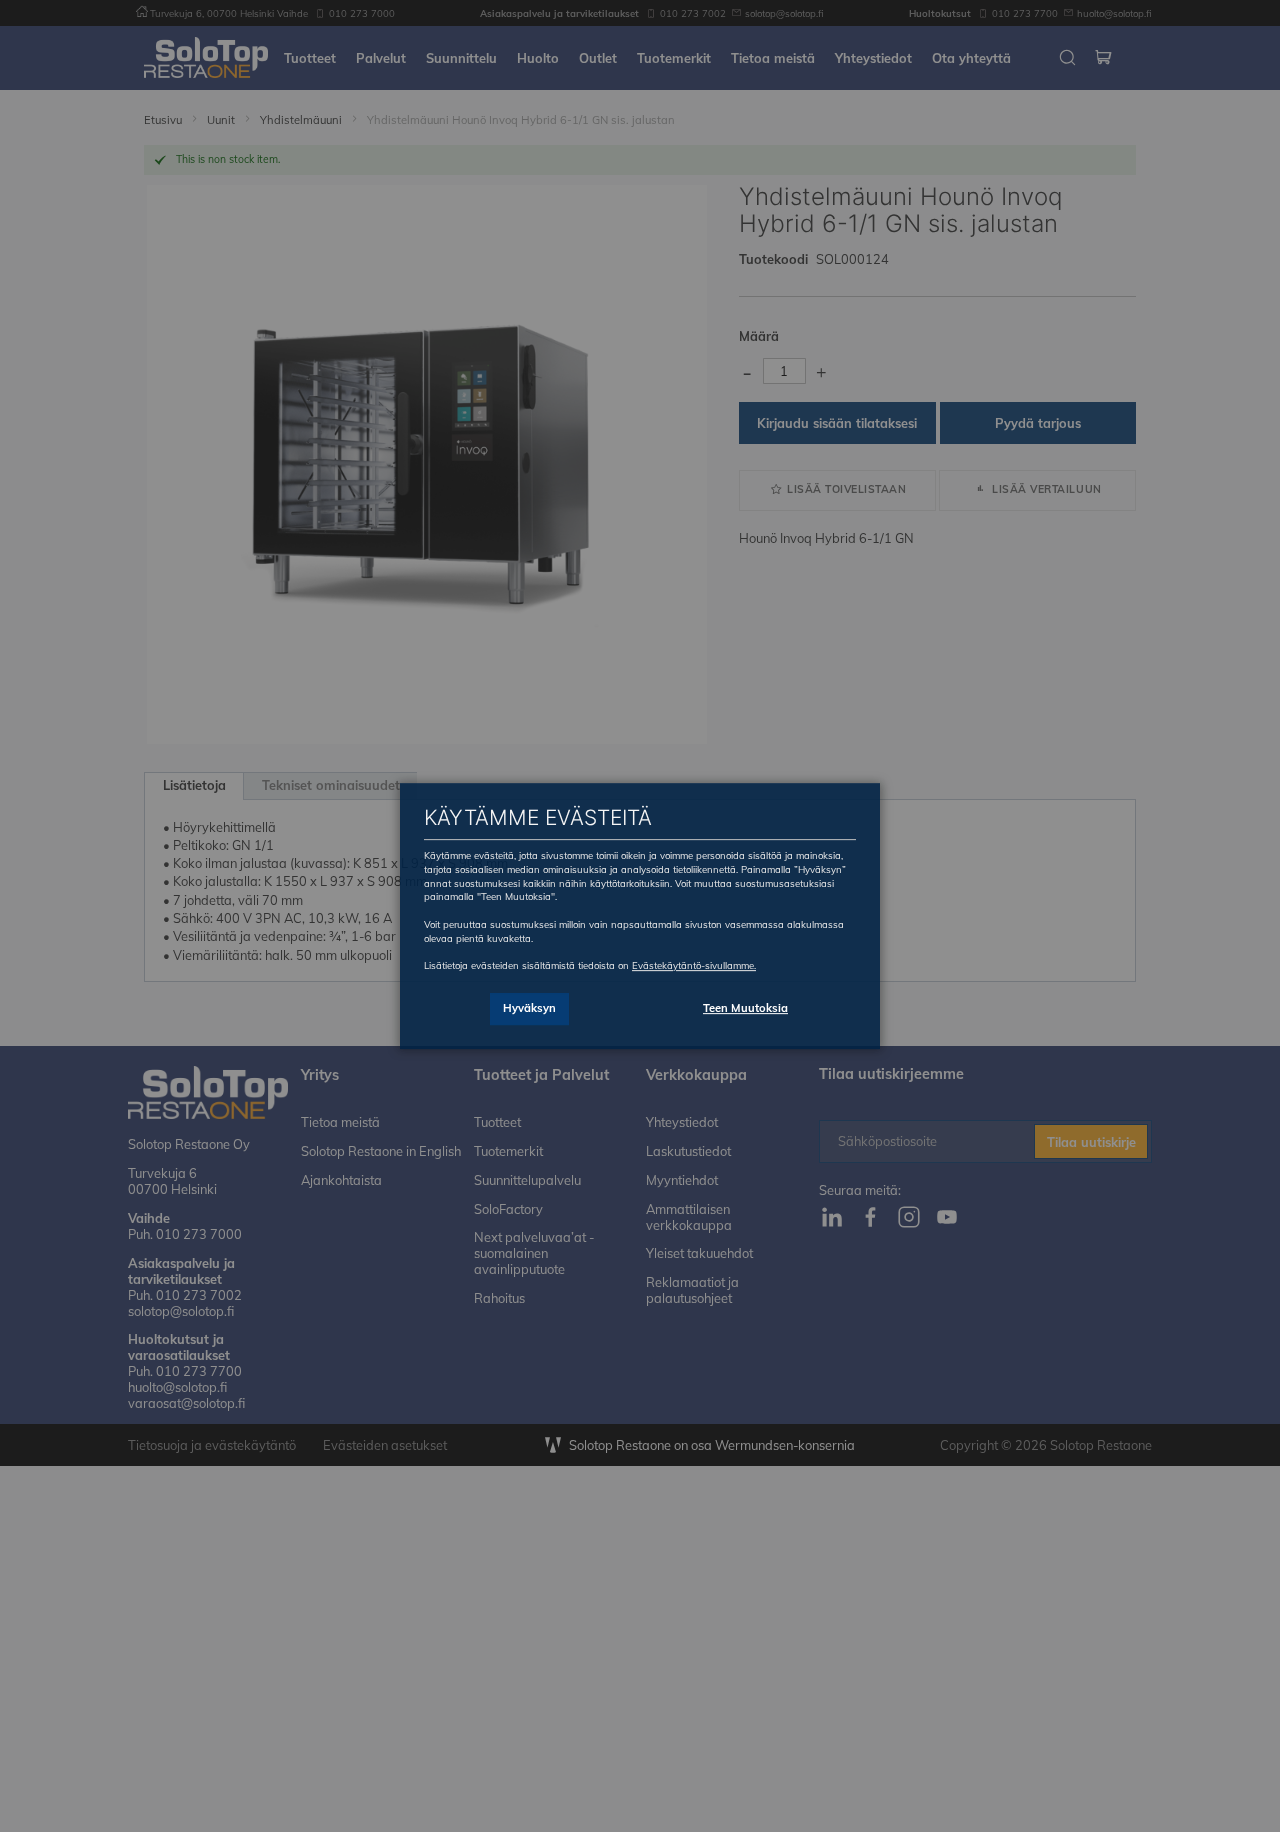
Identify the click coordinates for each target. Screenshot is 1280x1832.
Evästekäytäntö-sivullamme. (694, 965)
